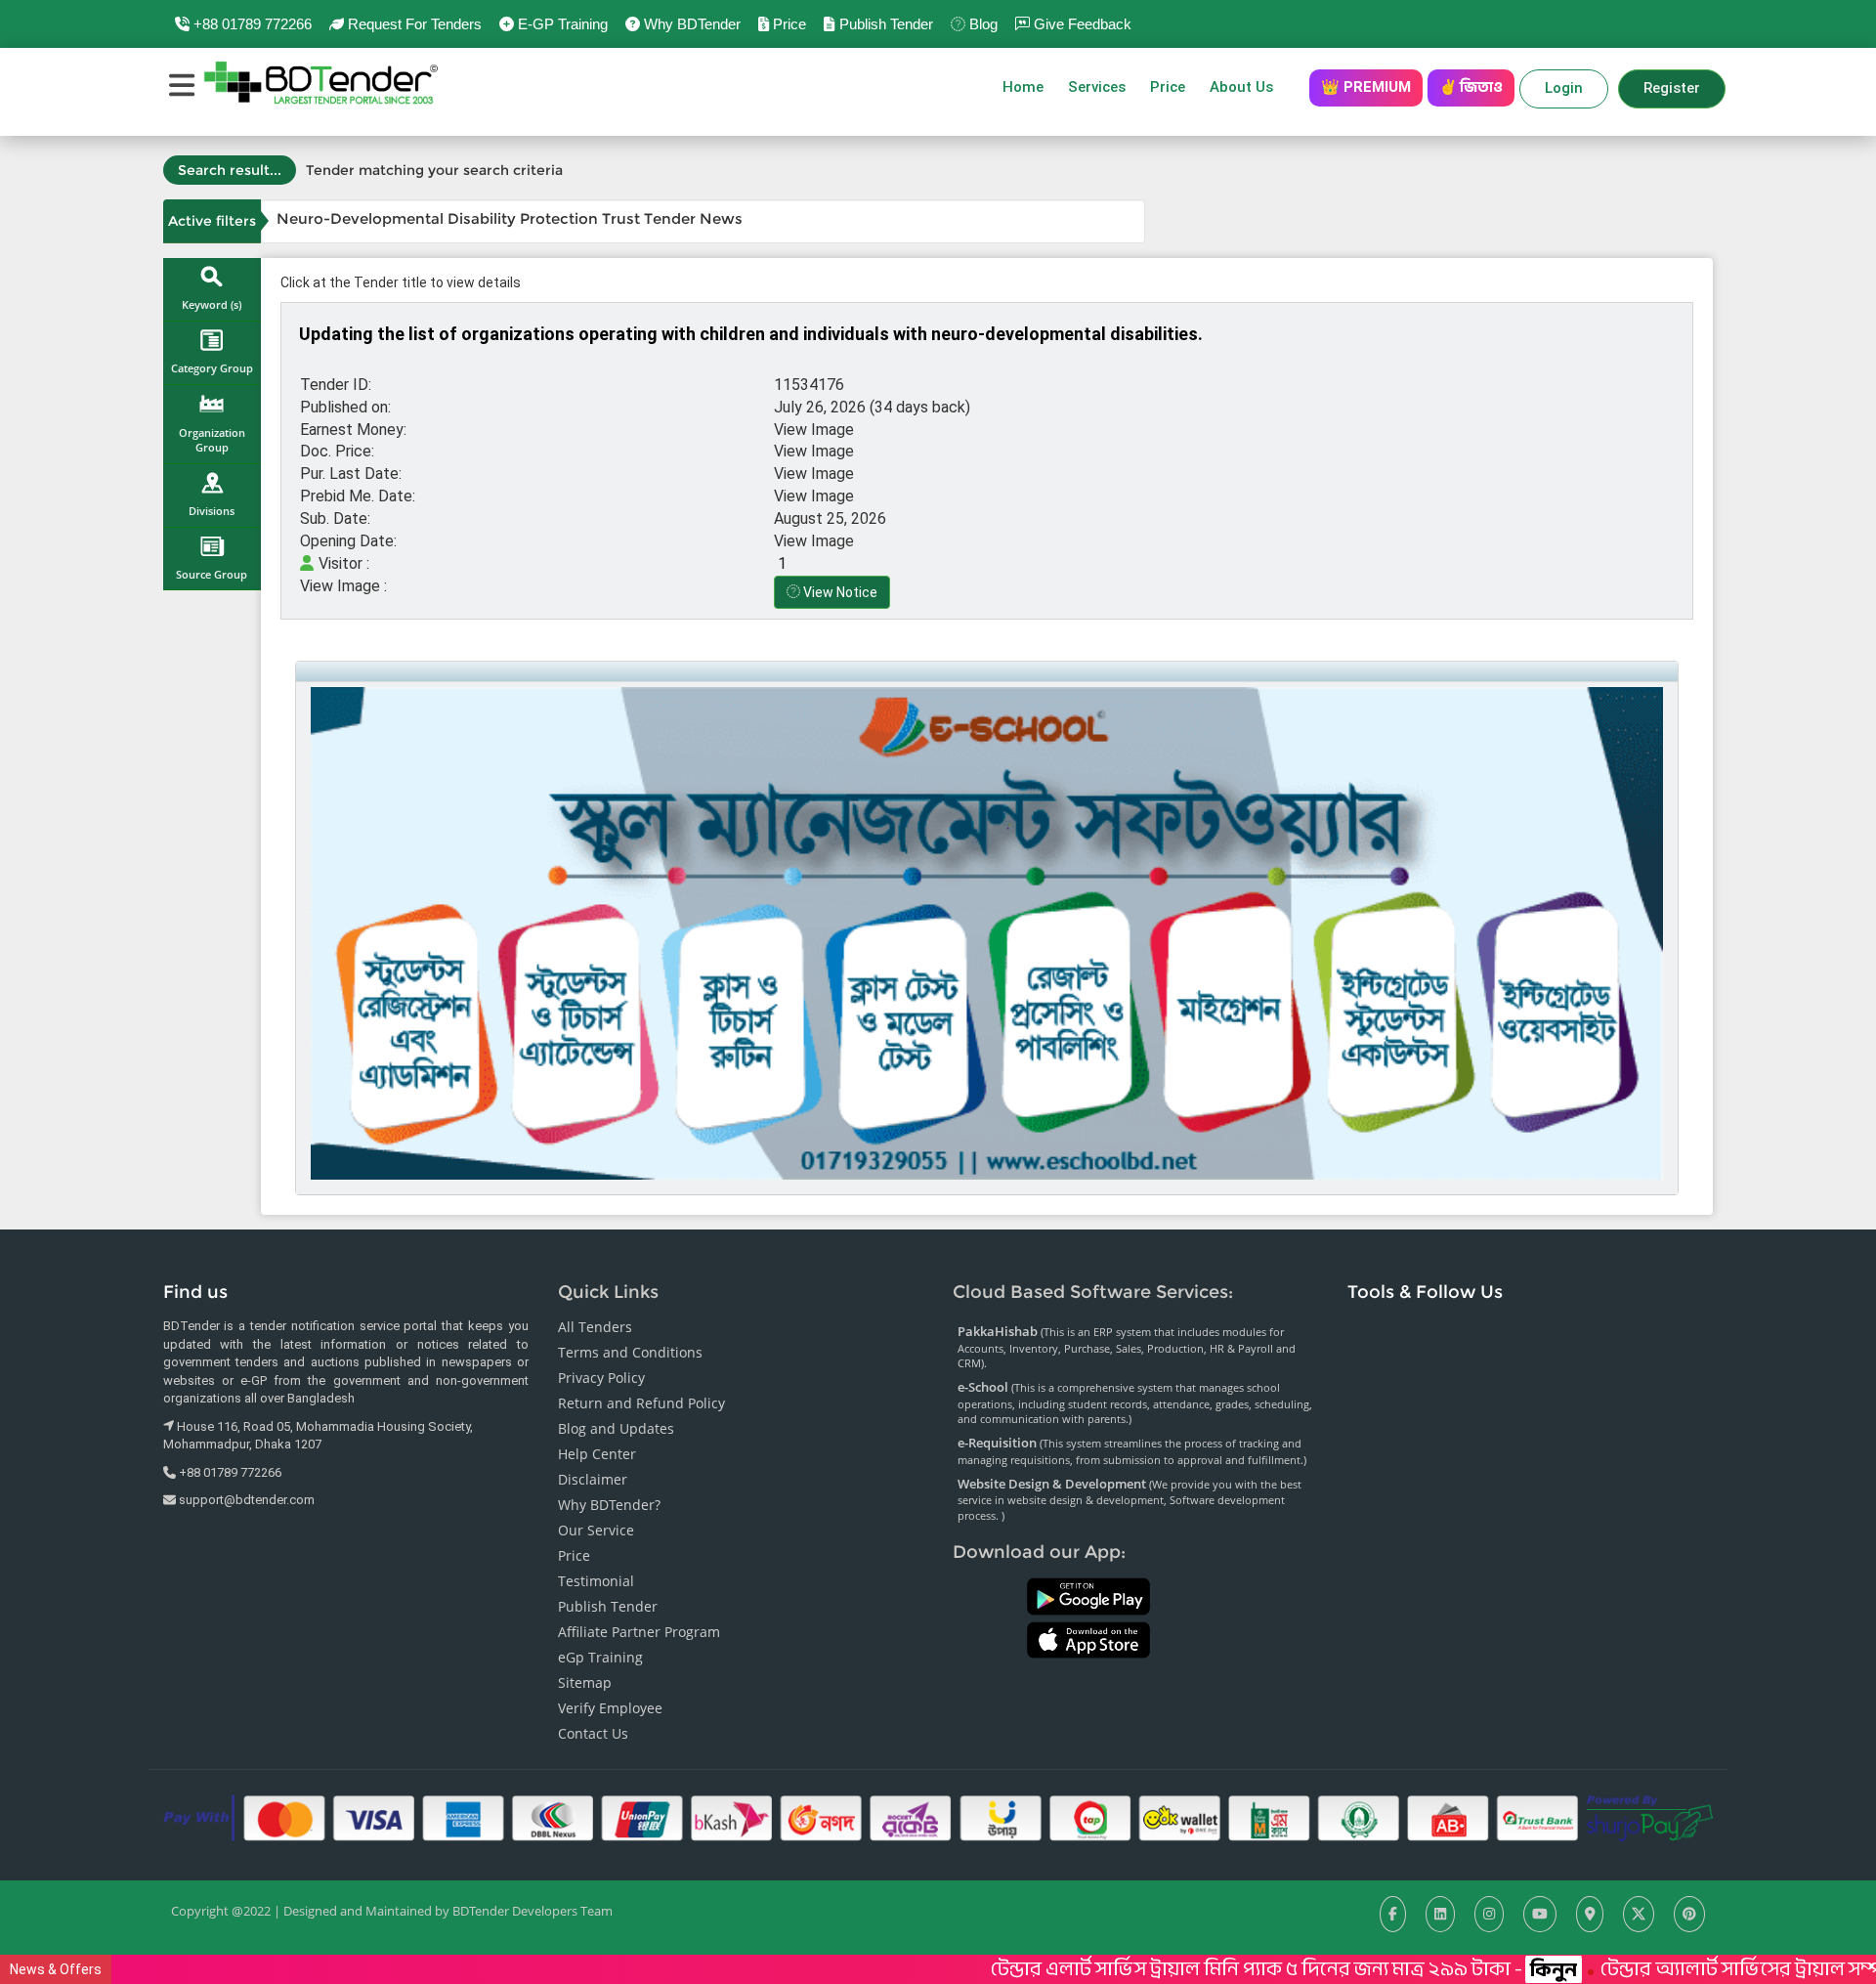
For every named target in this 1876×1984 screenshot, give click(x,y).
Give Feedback (1081, 24)
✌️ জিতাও (1471, 87)
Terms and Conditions (630, 1352)
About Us (1247, 87)
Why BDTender (690, 24)
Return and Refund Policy (641, 1403)
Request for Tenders (413, 24)
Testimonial (596, 1581)
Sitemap (585, 1682)
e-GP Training (561, 24)
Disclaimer (593, 1479)
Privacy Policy (601, 1378)
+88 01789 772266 (251, 24)
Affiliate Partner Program (639, 1632)
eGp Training (600, 1657)
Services (1097, 87)
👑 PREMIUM (1366, 87)
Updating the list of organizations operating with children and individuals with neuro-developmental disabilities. (751, 334)
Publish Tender (884, 24)
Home (1023, 87)
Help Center (597, 1454)
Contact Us (593, 1733)
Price (788, 24)
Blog (981, 24)
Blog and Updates (616, 1428)
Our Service (596, 1530)
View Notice (839, 592)
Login (1564, 88)
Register (1672, 88)
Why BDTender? (609, 1505)
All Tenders (595, 1327)
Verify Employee (610, 1708)
